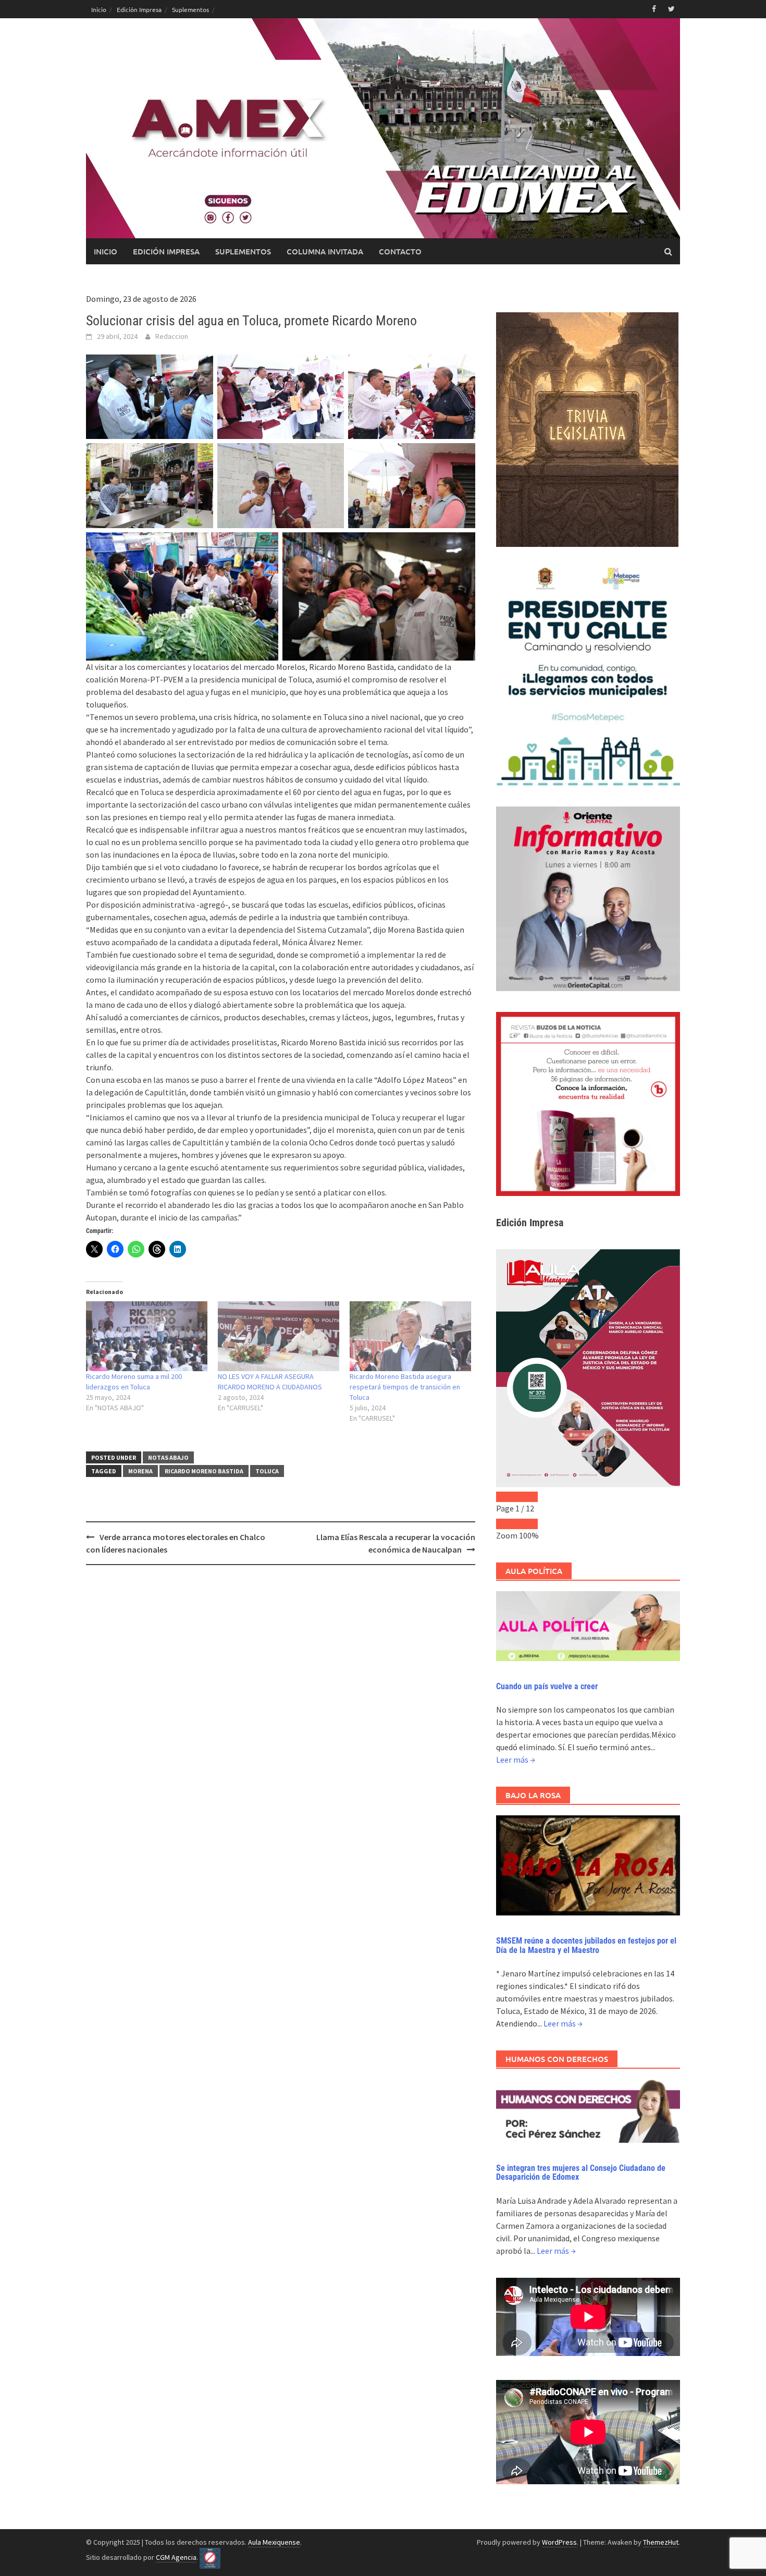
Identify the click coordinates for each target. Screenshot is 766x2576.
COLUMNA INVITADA (325, 251)
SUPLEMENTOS (243, 251)
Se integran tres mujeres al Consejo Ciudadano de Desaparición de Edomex (581, 2173)
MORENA (140, 1471)
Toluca (267, 1471)
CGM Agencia (176, 2557)
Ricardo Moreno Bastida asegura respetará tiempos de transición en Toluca (405, 1387)
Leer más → (516, 1760)
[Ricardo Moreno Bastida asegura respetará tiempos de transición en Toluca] (410, 1336)
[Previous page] (506, 1497)
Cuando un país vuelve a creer (547, 1686)
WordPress (559, 2542)
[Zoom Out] (506, 1524)
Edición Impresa (139, 9)
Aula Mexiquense (274, 2542)
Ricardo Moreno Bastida (204, 1471)
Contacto (400, 251)
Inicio (99, 9)
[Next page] (527, 1497)
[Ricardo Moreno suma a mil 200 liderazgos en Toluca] (147, 1336)
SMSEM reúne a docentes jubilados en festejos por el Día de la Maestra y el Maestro (586, 1945)
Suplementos (190, 9)
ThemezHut (661, 2542)
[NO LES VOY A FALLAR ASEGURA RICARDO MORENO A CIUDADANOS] (279, 1336)
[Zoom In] (527, 1524)
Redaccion (172, 336)
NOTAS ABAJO (168, 1457)
